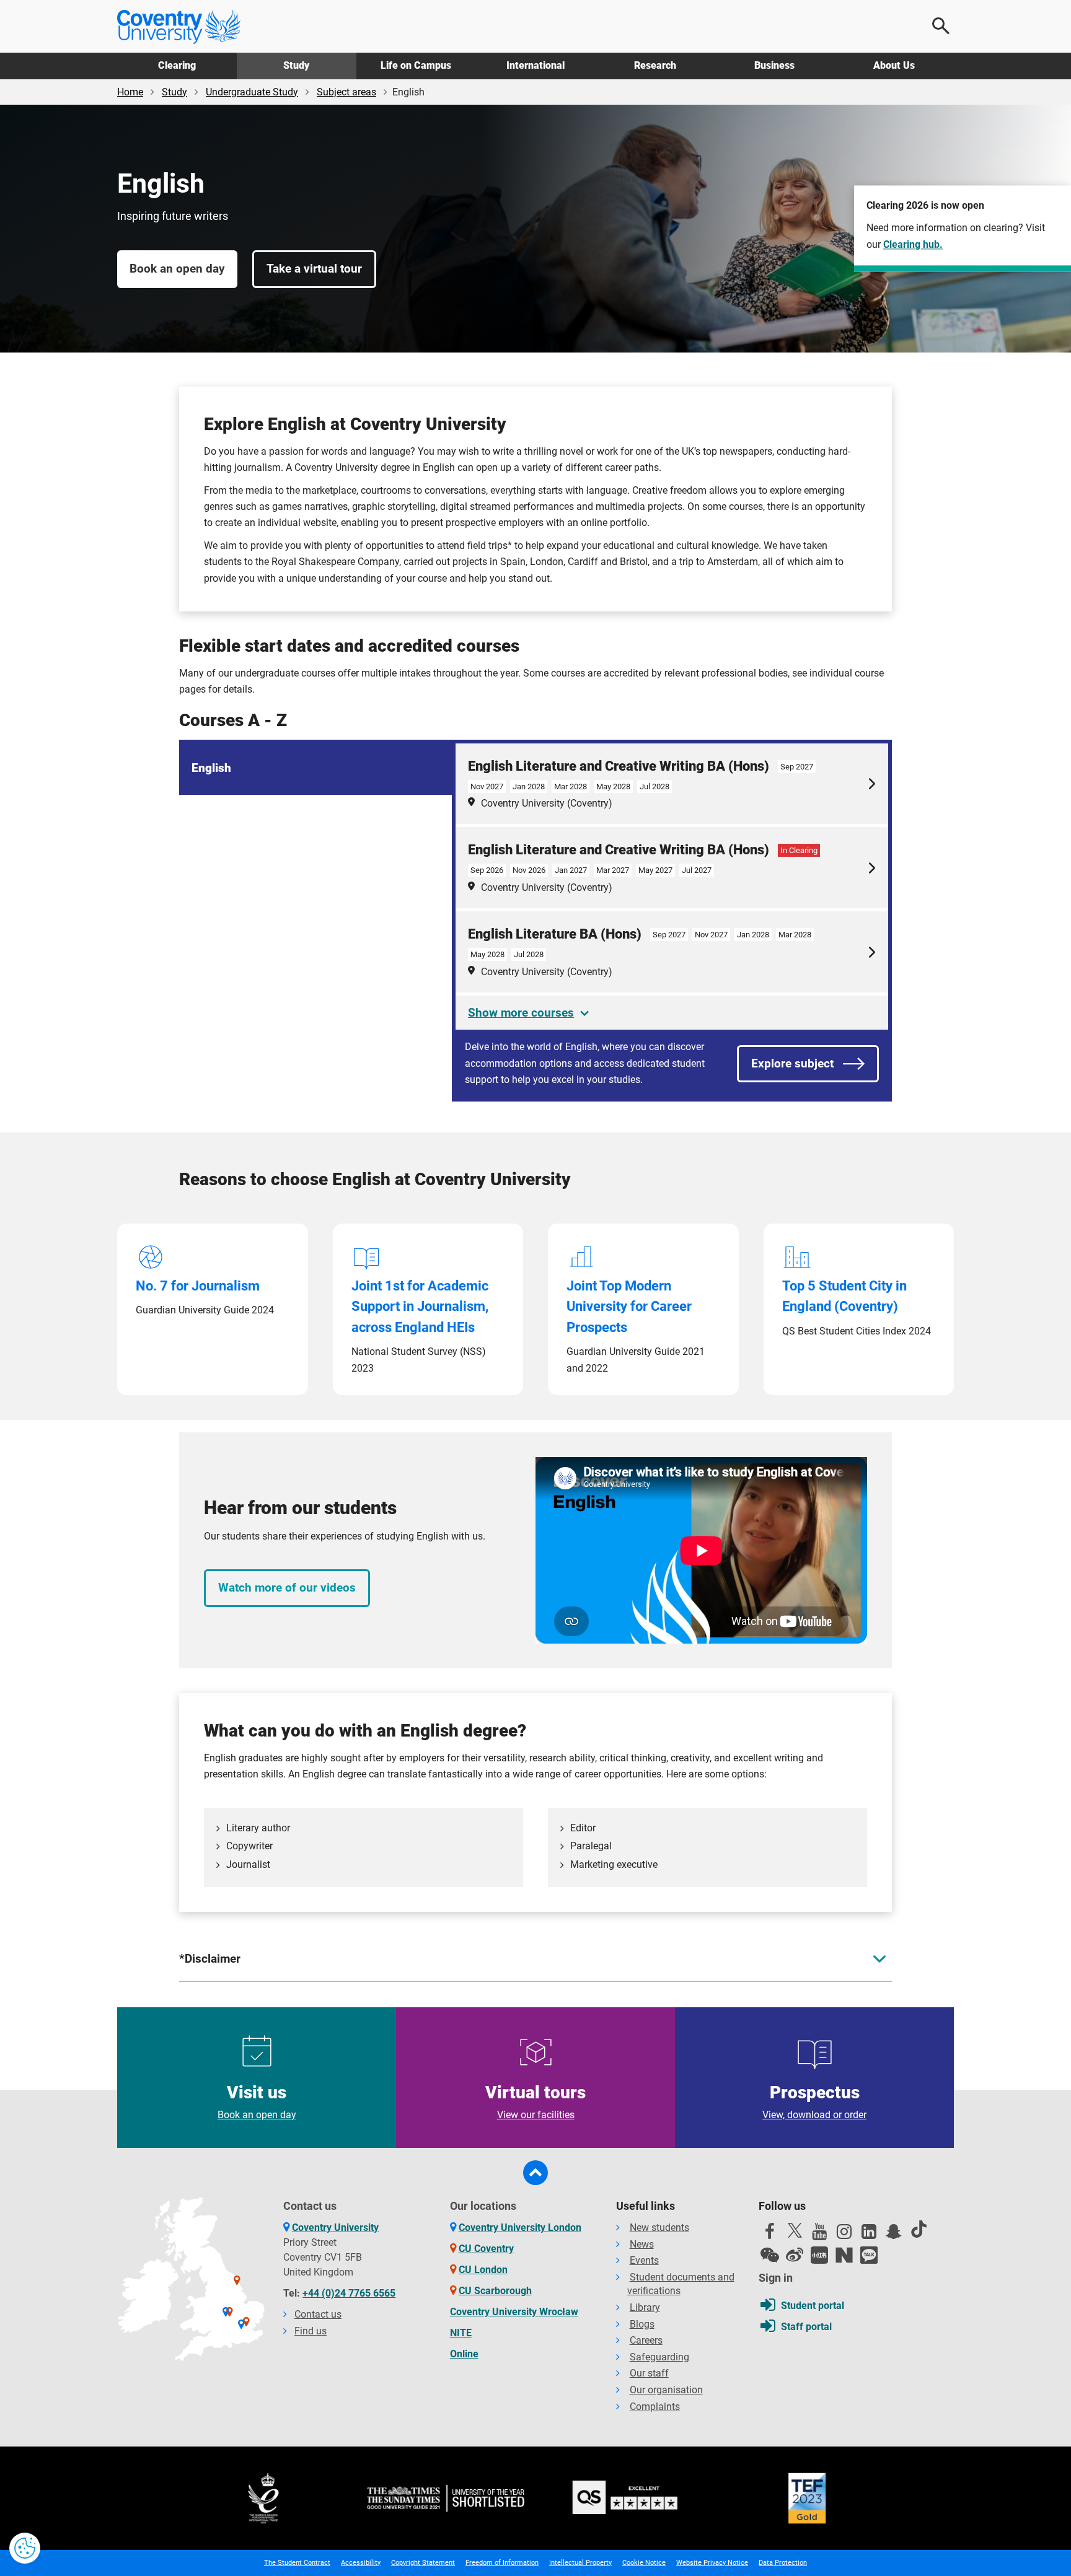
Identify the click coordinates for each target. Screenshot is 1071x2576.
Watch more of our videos (287, 1588)
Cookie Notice (644, 2563)
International (535, 65)
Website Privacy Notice (712, 2563)
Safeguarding (659, 2357)
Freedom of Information (502, 2563)
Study (296, 65)
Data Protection (783, 2563)
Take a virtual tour (314, 269)
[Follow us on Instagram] (844, 2235)
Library (645, 2307)
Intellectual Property (580, 2563)
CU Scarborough (495, 2291)
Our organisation (666, 2390)
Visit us (257, 2101)
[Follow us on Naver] (844, 2255)
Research (655, 65)
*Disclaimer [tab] (210, 1959)
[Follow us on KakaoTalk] (869, 2255)
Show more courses (521, 1013)
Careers (646, 2340)
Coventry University (335, 2228)
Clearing (177, 65)
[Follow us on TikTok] (919, 2229)
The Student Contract (297, 2563)
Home (130, 92)
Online (464, 2354)
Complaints (655, 2407)
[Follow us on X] (795, 2230)
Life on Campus (416, 65)
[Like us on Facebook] (770, 2235)
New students (659, 2228)
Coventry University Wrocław (514, 2312)
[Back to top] (535, 2173)
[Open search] (941, 26)
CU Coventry (486, 2249)
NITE (461, 2333)
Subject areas (346, 92)
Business (774, 65)
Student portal (813, 2306)
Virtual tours (535, 2101)
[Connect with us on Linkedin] (869, 2235)
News (642, 2244)
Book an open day (177, 269)
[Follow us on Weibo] (795, 2255)
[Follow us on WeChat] (770, 2255)
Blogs (642, 2324)
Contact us (318, 2314)
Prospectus (814, 2101)
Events (644, 2260)
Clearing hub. (913, 244)
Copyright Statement (423, 2563)
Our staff (649, 2373)
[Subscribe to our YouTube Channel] (819, 2235)
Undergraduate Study (252, 92)
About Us (894, 65)
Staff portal (806, 2327)
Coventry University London (520, 2228)
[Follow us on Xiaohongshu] (819, 2255)
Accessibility (361, 2563)
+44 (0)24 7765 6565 (349, 2293)
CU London (483, 2270)
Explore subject (792, 1063)
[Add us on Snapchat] (894, 2235)
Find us (311, 2331)
